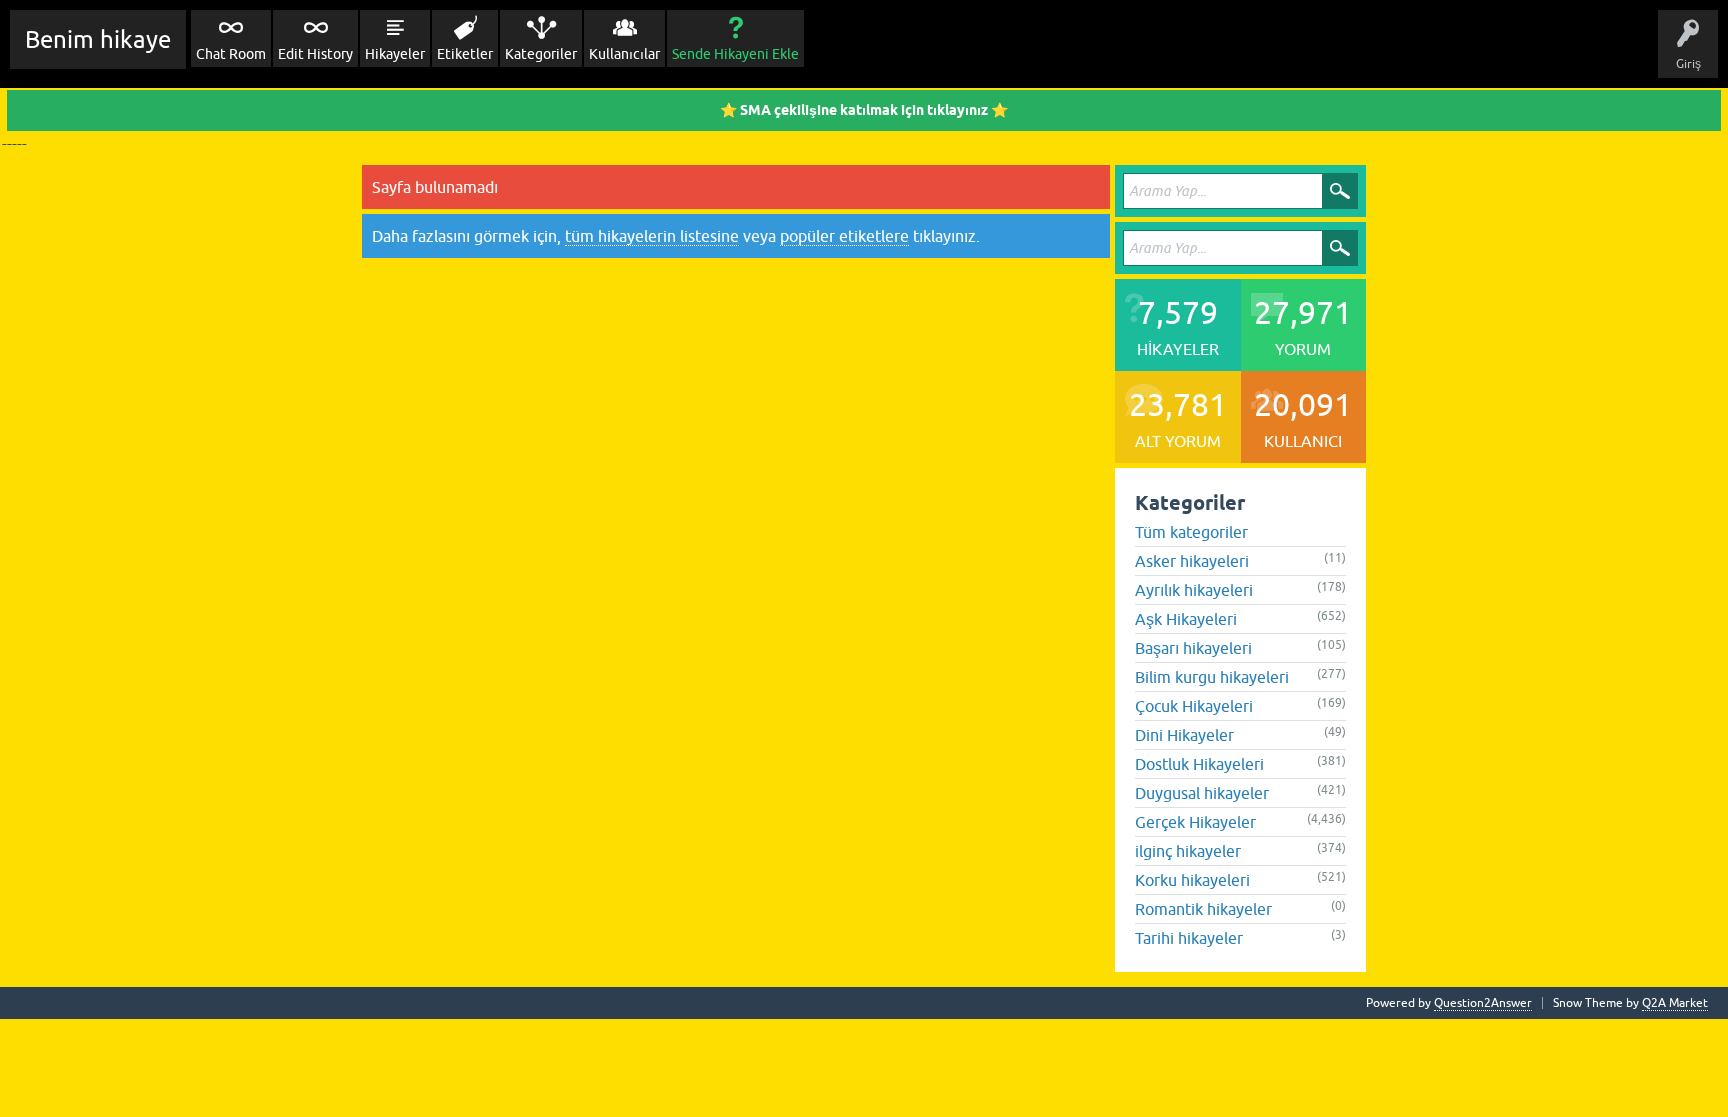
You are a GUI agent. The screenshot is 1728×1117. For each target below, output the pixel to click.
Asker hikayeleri (1192, 561)
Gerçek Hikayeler (1195, 822)
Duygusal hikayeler (1202, 793)
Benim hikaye (98, 39)
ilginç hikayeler (1188, 851)
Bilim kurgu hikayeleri (1212, 677)
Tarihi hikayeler (1189, 938)
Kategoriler (541, 54)
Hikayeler (395, 54)
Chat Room (231, 54)
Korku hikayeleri (1192, 880)
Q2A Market (1675, 1003)
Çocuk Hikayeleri (1194, 706)
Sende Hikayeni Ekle (735, 54)
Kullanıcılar (624, 54)
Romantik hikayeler (1203, 909)
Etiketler (465, 54)
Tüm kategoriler (1191, 532)
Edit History (315, 54)
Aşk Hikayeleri (1186, 619)
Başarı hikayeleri (1193, 648)
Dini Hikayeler (1184, 735)
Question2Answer (1483, 1003)
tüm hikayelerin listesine (652, 236)
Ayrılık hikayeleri (1194, 590)
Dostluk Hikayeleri (1199, 764)
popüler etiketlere (844, 236)
